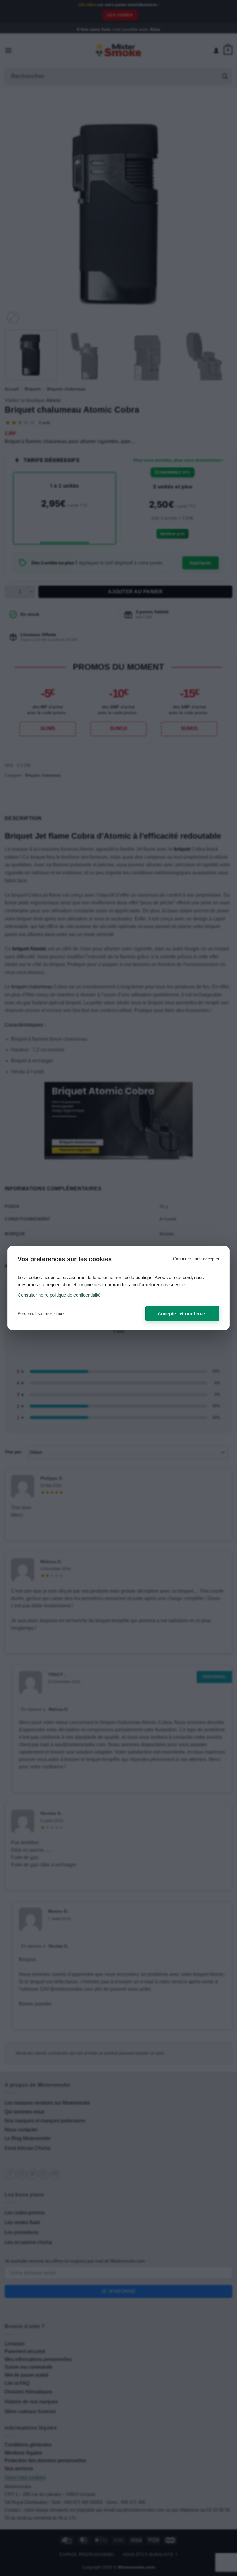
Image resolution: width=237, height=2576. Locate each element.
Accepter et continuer (182, 1313)
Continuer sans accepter (196, 1259)
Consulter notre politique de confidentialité (59, 1295)
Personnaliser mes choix (41, 1313)
